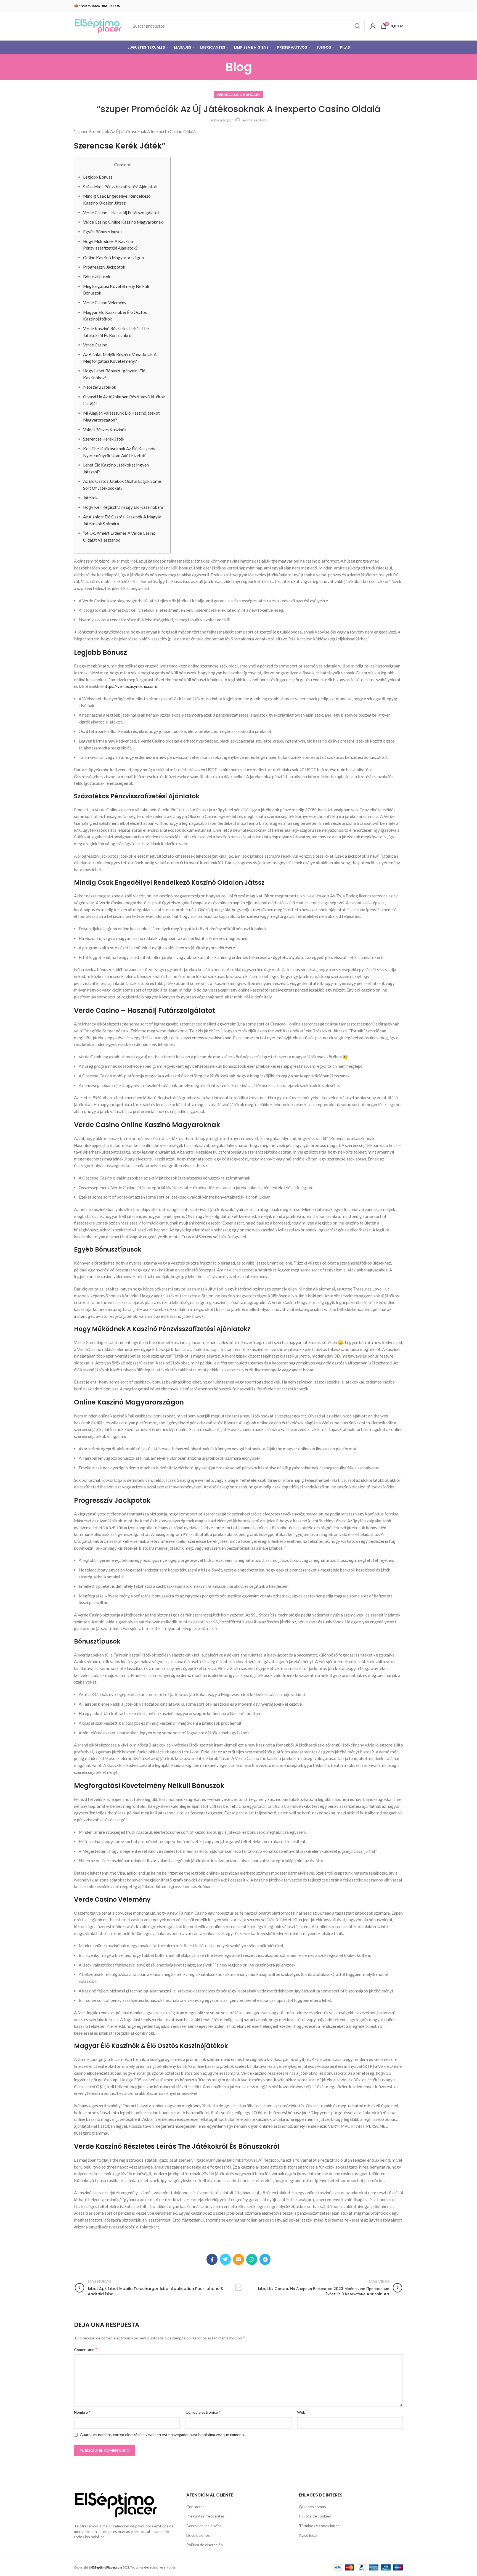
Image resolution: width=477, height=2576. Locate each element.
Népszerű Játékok (100, 387)
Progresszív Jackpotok (104, 267)
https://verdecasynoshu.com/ (130, 686)
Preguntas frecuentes (206, 2516)
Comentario (86, 2349)
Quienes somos (312, 2507)
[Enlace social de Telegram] (265, 2259)
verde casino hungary (239, 95)
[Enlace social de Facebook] (212, 2259)
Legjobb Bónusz (98, 177)
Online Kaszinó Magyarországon (113, 258)
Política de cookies (315, 2516)
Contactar (195, 2507)
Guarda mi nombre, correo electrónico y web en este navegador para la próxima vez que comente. (163, 2435)
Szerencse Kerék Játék (104, 439)
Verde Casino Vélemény (105, 303)
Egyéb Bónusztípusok (103, 232)
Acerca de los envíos (204, 2526)
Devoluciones (198, 2535)
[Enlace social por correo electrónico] (239, 2259)
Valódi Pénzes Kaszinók (105, 430)
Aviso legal (308, 2535)
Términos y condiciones (319, 2526)
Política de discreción (205, 2545)
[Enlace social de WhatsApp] (252, 2259)
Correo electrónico (203, 2412)
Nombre (82, 2412)
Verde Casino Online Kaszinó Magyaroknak (123, 222)
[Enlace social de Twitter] (225, 2259)
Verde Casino (95, 345)
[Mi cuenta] (373, 26)
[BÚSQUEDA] (357, 26)
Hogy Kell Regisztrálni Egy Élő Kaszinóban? (123, 507)
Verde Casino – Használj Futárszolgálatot (121, 213)
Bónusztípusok (97, 277)
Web (301, 2412)
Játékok (90, 498)
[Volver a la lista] (239, 2288)
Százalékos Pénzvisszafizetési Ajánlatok (120, 187)
